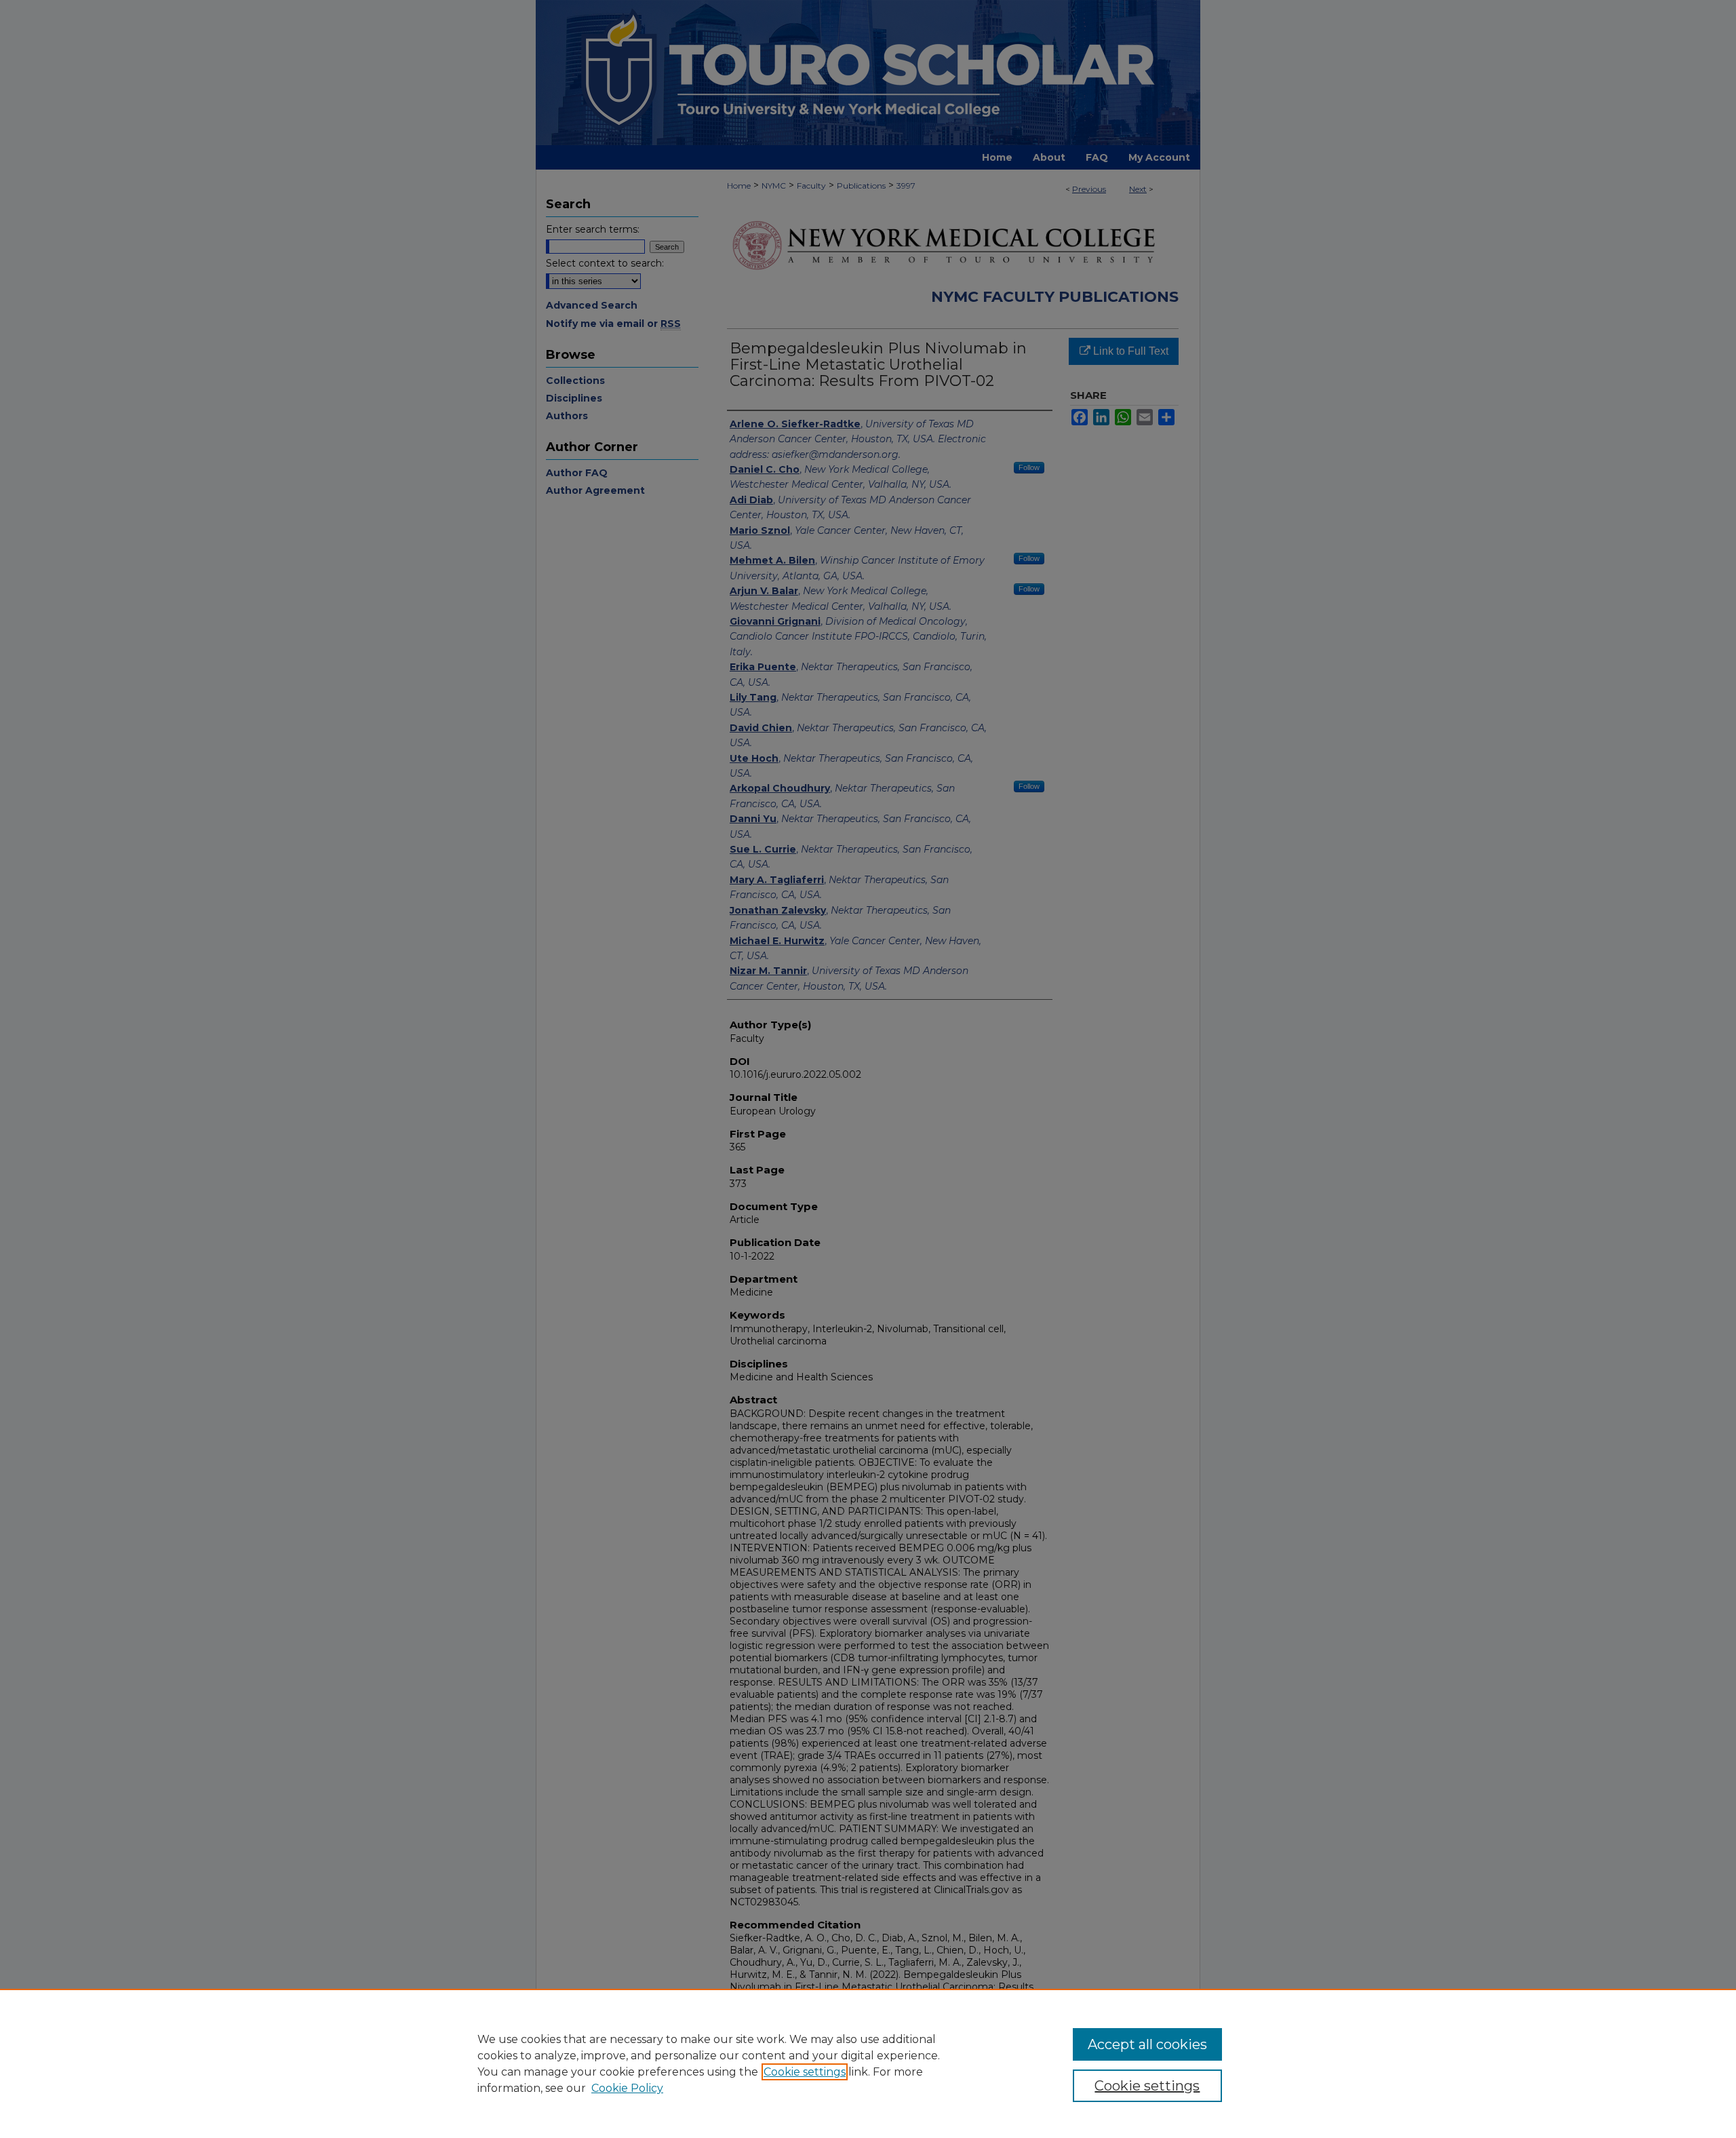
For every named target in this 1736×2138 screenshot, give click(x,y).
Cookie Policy (627, 2088)
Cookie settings (805, 2072)
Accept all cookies (1147, 2044)
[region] (868, 2063)
